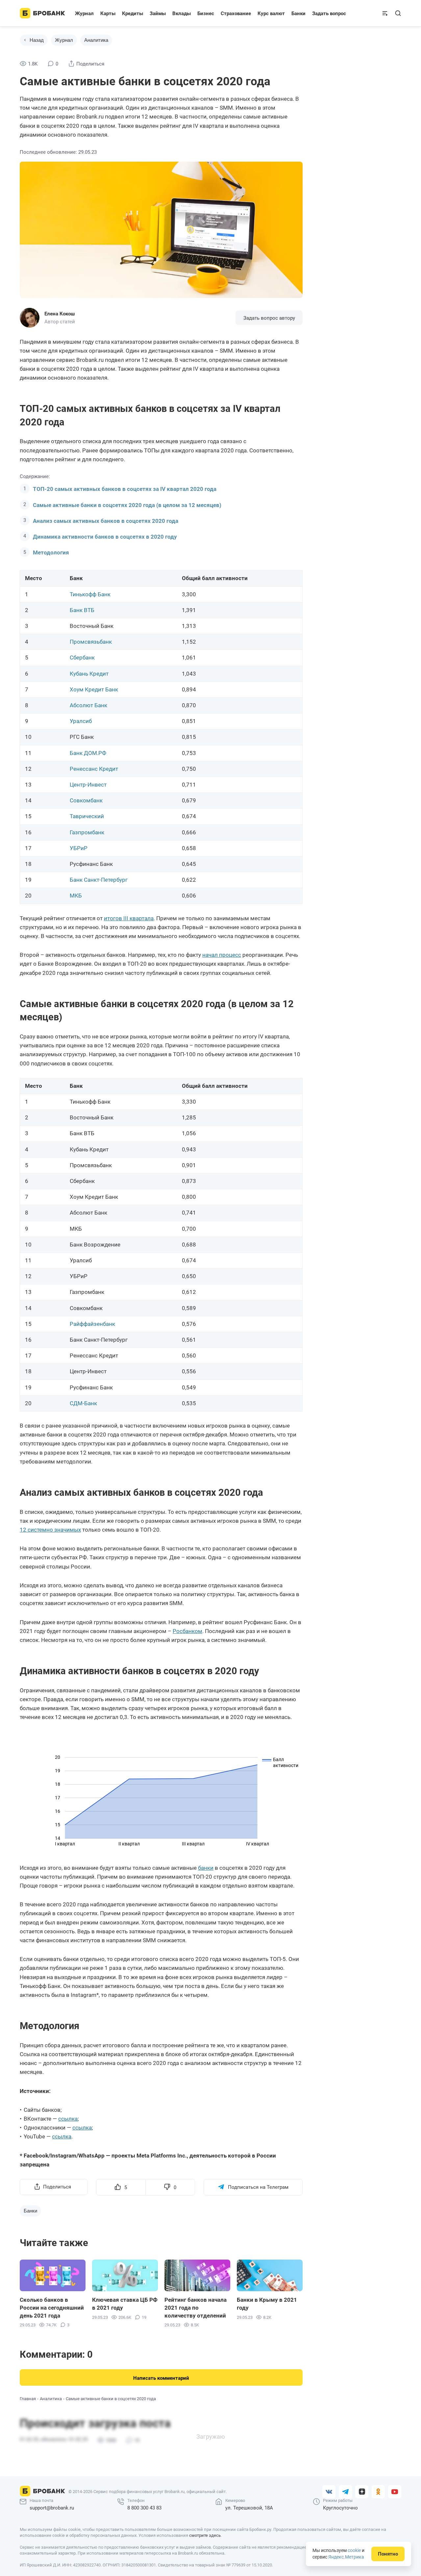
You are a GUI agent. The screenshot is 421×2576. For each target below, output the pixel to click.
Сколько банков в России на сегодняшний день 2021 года (52, 2308)
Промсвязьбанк (91, 642)
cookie (354, 2550)
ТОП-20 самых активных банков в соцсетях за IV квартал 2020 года (125, 489)
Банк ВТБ (82, 610)
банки (206, 1868)
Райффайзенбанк (92, 1324)
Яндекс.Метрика (346, 2557)
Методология (51, 552)
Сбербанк (82, 657)
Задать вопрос (329, 13)
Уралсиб (81, 721)
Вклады (182, 13)
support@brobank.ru (52, 2508)
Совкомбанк (86, 800)
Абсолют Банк (88, 705)
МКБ (76, 896)
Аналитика (96, 40)
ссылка (68, 2119)
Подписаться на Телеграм (258, 2187)
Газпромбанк (87, 832)
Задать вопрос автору (269, 318)
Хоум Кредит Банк (94, 689)
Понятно (388, 2554)
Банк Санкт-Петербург (99, 880)
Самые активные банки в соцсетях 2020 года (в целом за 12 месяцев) (127, 505)
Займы (158, 13)
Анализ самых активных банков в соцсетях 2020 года (106, 521)
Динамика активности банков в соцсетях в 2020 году (105, 537)
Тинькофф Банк (90, 594)
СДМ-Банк (83, 1403)
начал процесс (222, 955)
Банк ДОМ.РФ (88, 753)
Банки (298, 13)
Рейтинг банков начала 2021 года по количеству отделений (196, 2308)
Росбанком (187, 1631)
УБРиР (79, 848)
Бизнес (206, 13)
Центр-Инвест (88, 785)
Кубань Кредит (89, 674)
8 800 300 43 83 (144, 2508)
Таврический (87, 816)
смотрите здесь (205, 2535)
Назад (37, 40)
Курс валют (271, 13)
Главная (28, 2399)
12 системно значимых (50, 1530)
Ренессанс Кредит (94, 769)
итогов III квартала (129, 918)
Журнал (84, 13)
